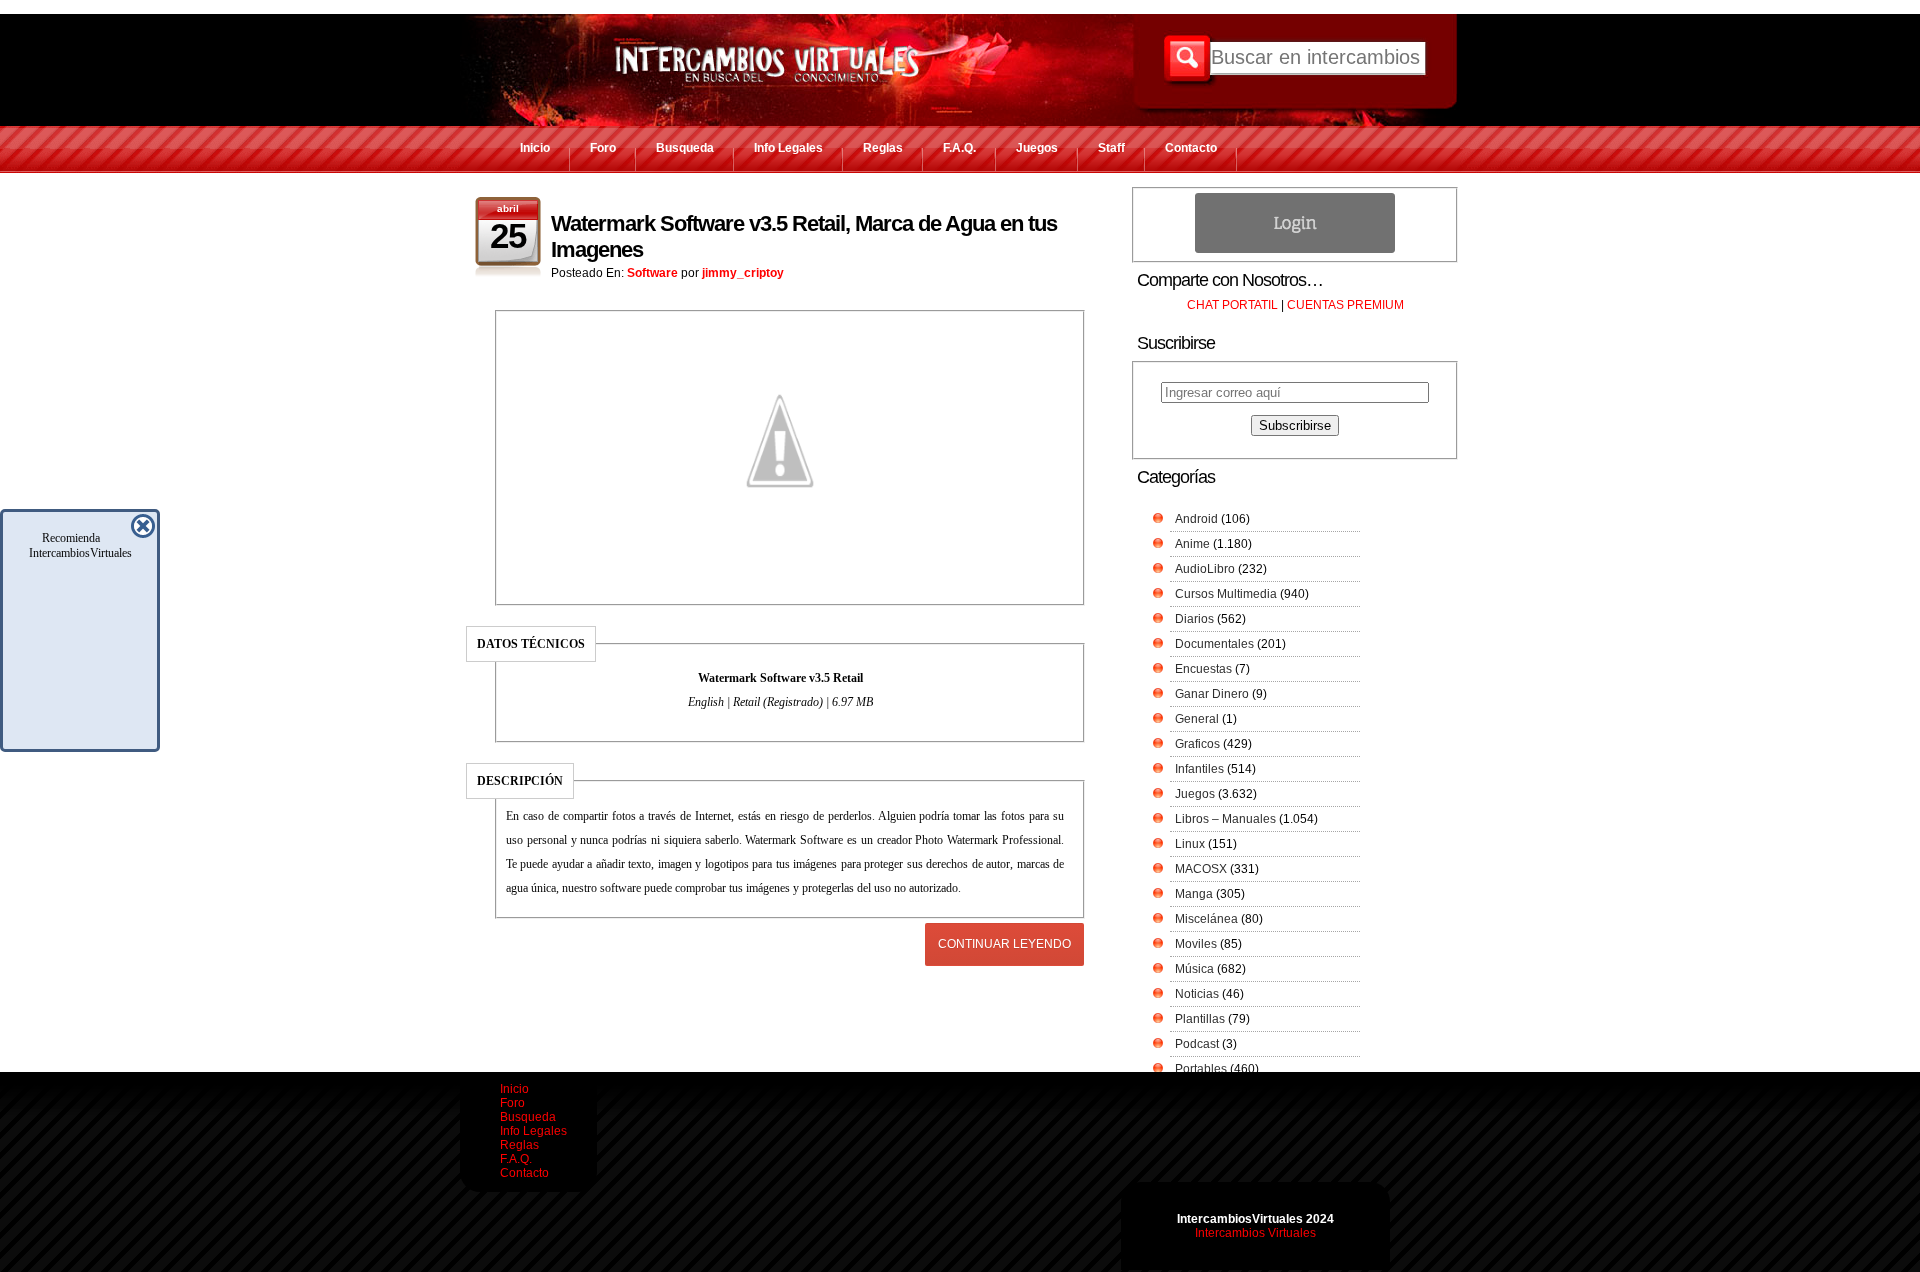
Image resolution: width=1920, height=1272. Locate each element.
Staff (1111, 148)
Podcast (1197, 1044)
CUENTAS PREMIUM (1345, 305)
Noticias (1197, 994)
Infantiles (1199, 769)
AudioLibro (1205, 569)
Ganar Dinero (1212, 694)
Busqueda (685, 148)
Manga (1194, 894)
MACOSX (1201, 869)
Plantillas (1200, 1019)
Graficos (1197, 744)
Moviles (1196, 944)
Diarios (1194, 619)
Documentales (1214, 644)
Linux (1190, 844)
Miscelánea (1206, 919)
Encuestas (1203, 669)
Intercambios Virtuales (1255, 1233)
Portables (1201, 1069)
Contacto (1191, 148)
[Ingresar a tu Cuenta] (1295, 249)
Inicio (535, 148)
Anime (1192, 544)
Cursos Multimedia (1226, 594)
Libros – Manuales (1225, 819)
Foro (603, 148)
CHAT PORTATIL (1232, 305)
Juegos (1037, 148)
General (1197, 719)
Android (1196, 519)
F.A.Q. (959, 148)
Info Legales (788, 148)
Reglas (883, 148)
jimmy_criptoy (743, 273)
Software (652, 273)
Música (1194, 969)
